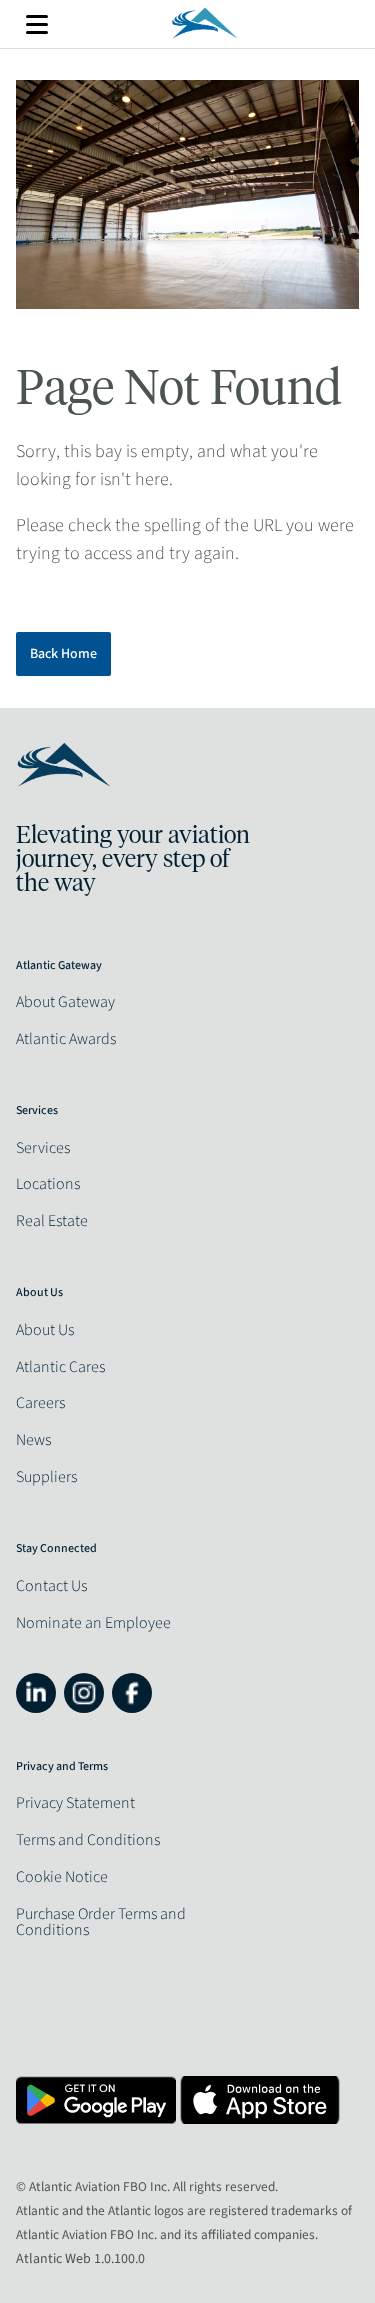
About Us (45, 1330)
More (37, 24)
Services (43, 1148)
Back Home (63, 654)
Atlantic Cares (60, 1367)
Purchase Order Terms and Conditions (101, 1922)
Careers (40, 1403)
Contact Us (51, 1586)
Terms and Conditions (88, 1840)
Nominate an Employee (93, 1623)
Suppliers (46, 1477)
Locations (48, 1184)
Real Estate (52, 1221)
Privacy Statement (75, 1803)
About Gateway (65, 1002)
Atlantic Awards (66, 1039)
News (33, 1440)
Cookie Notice (62, 1877)
